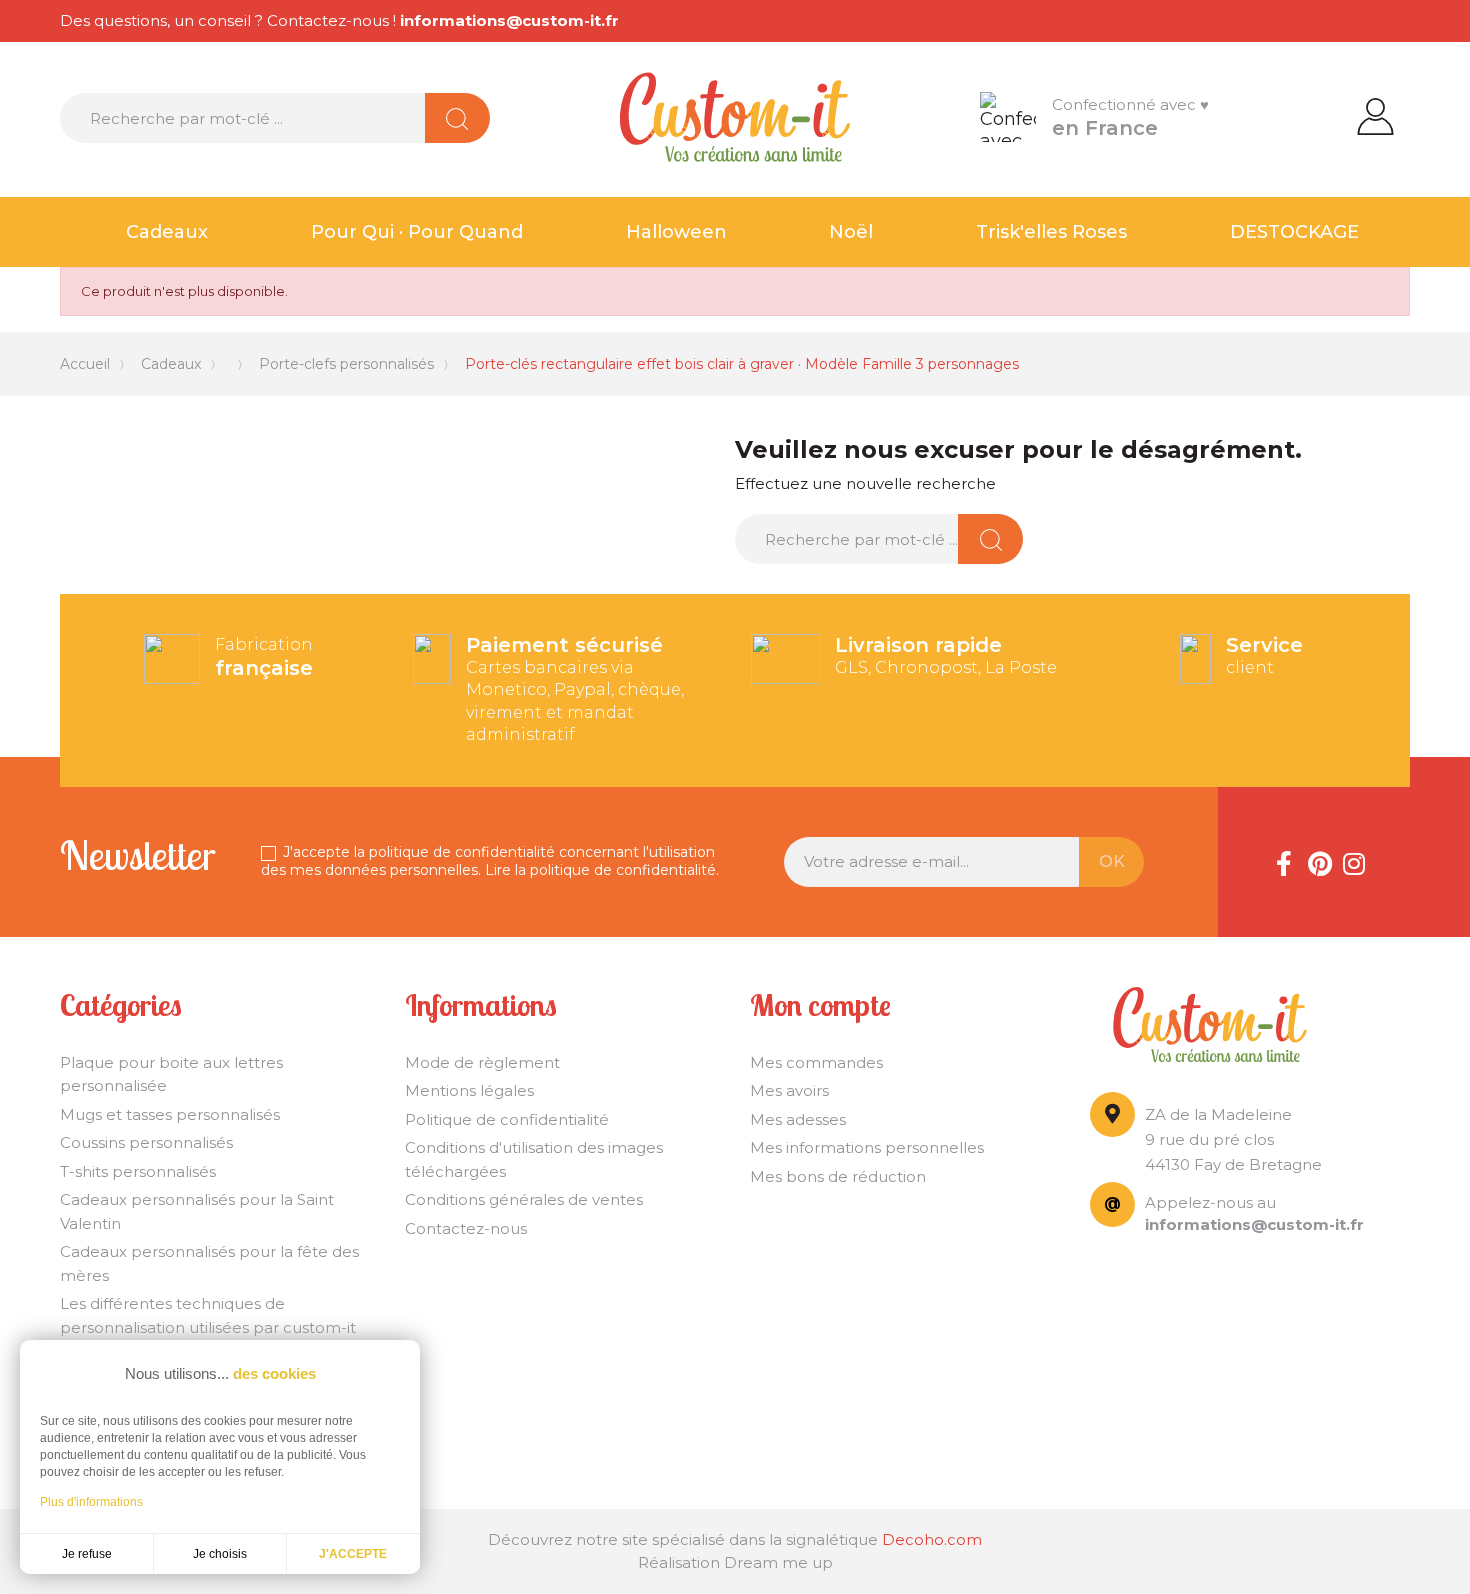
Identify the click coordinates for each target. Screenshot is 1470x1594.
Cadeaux (167, 232)
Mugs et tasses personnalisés (170, 1114)
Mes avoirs (789, 1090)
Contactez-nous (466, 1228)
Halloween (676, 232)
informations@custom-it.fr (509, 20)
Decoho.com (932, 1539)
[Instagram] (1354, 862)
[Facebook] (1284, 862)
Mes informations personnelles (867, 1147)
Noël (851, 232)
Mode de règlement (482, 1062)
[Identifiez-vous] (1375, 115)
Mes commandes (816, 1062)
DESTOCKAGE (1294, 232)
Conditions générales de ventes (524, 1199)
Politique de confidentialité (507, 1119)
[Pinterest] (1319, 862)
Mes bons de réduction (838, 1176)
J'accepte (353, 1554)
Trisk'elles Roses (1051, 232)
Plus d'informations (91, 1502)
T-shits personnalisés (138, 1171)
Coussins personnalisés (146, 1142)
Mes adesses (798, 1119)
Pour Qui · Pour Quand (417, 232)
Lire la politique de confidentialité (600, 870)
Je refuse (87, 1554)
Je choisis (220, 1554)
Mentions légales (469, 1090)
